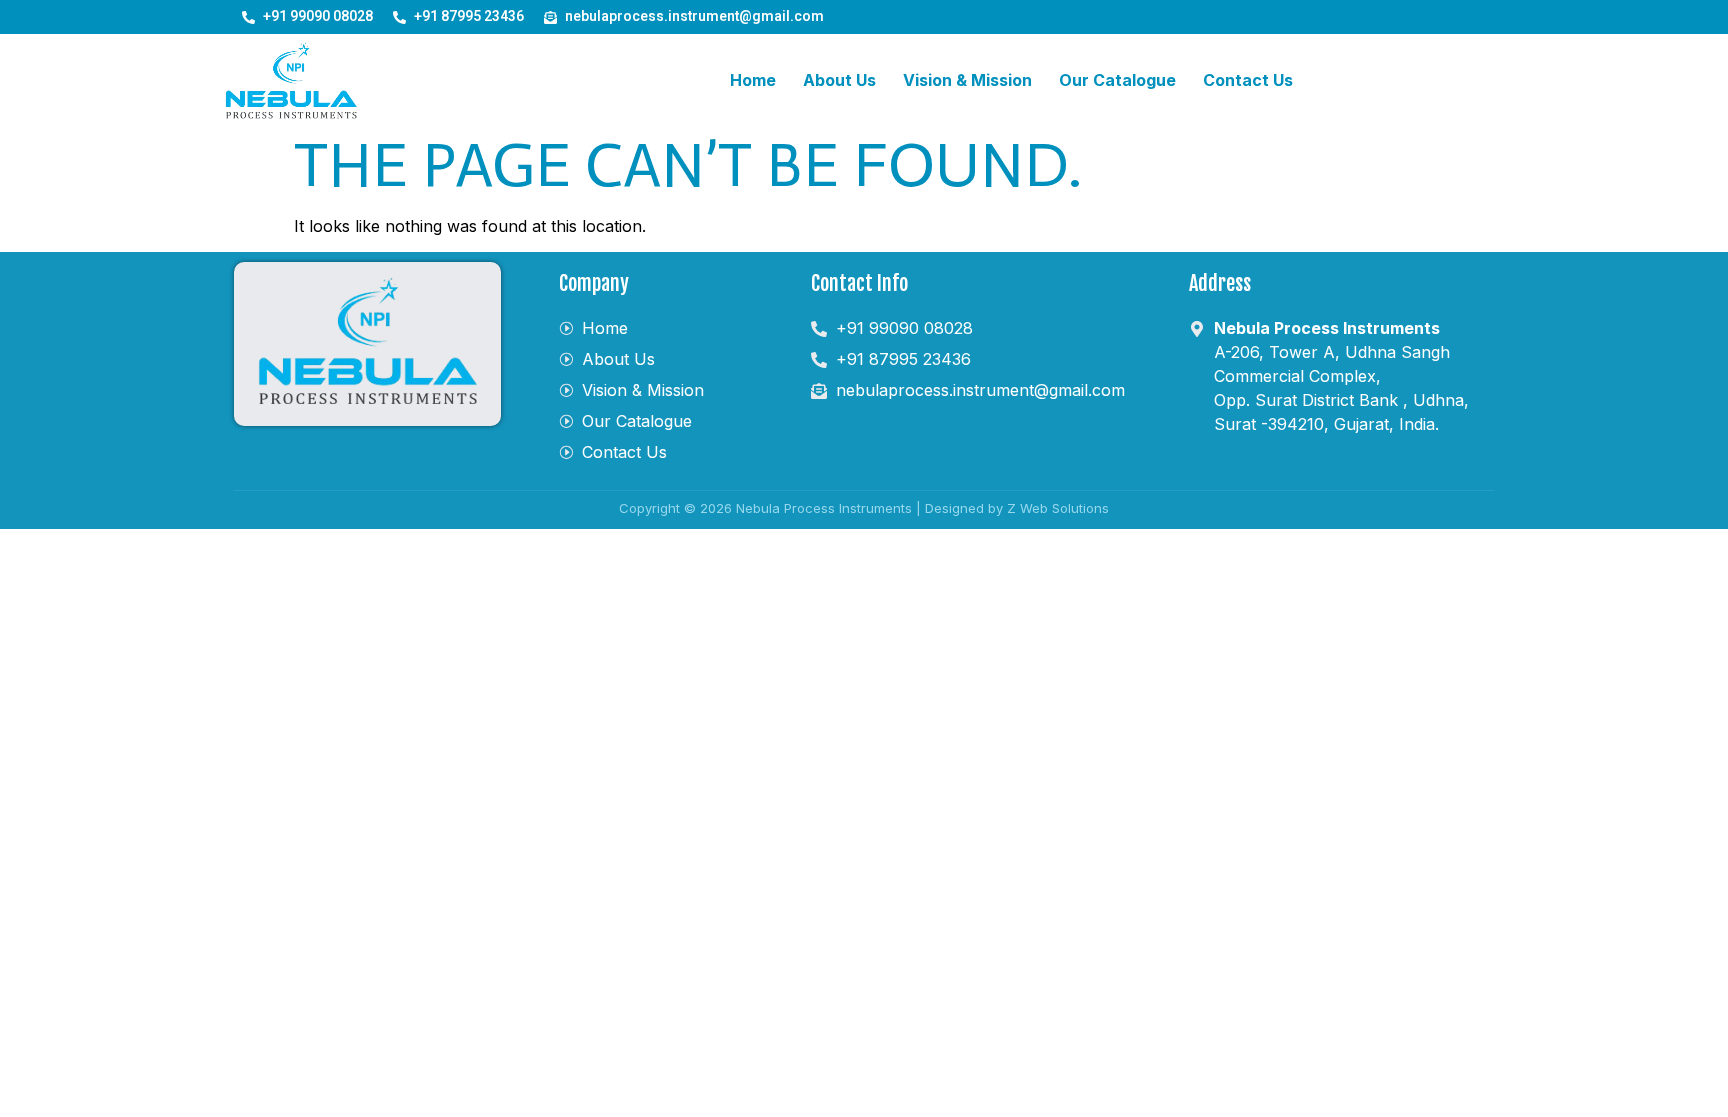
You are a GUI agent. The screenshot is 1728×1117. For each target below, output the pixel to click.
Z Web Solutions (1058, 508)
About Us (839, 80)
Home (753, 80)
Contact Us (1248, 80)
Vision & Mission (967, 80)
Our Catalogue (1117, 80)
